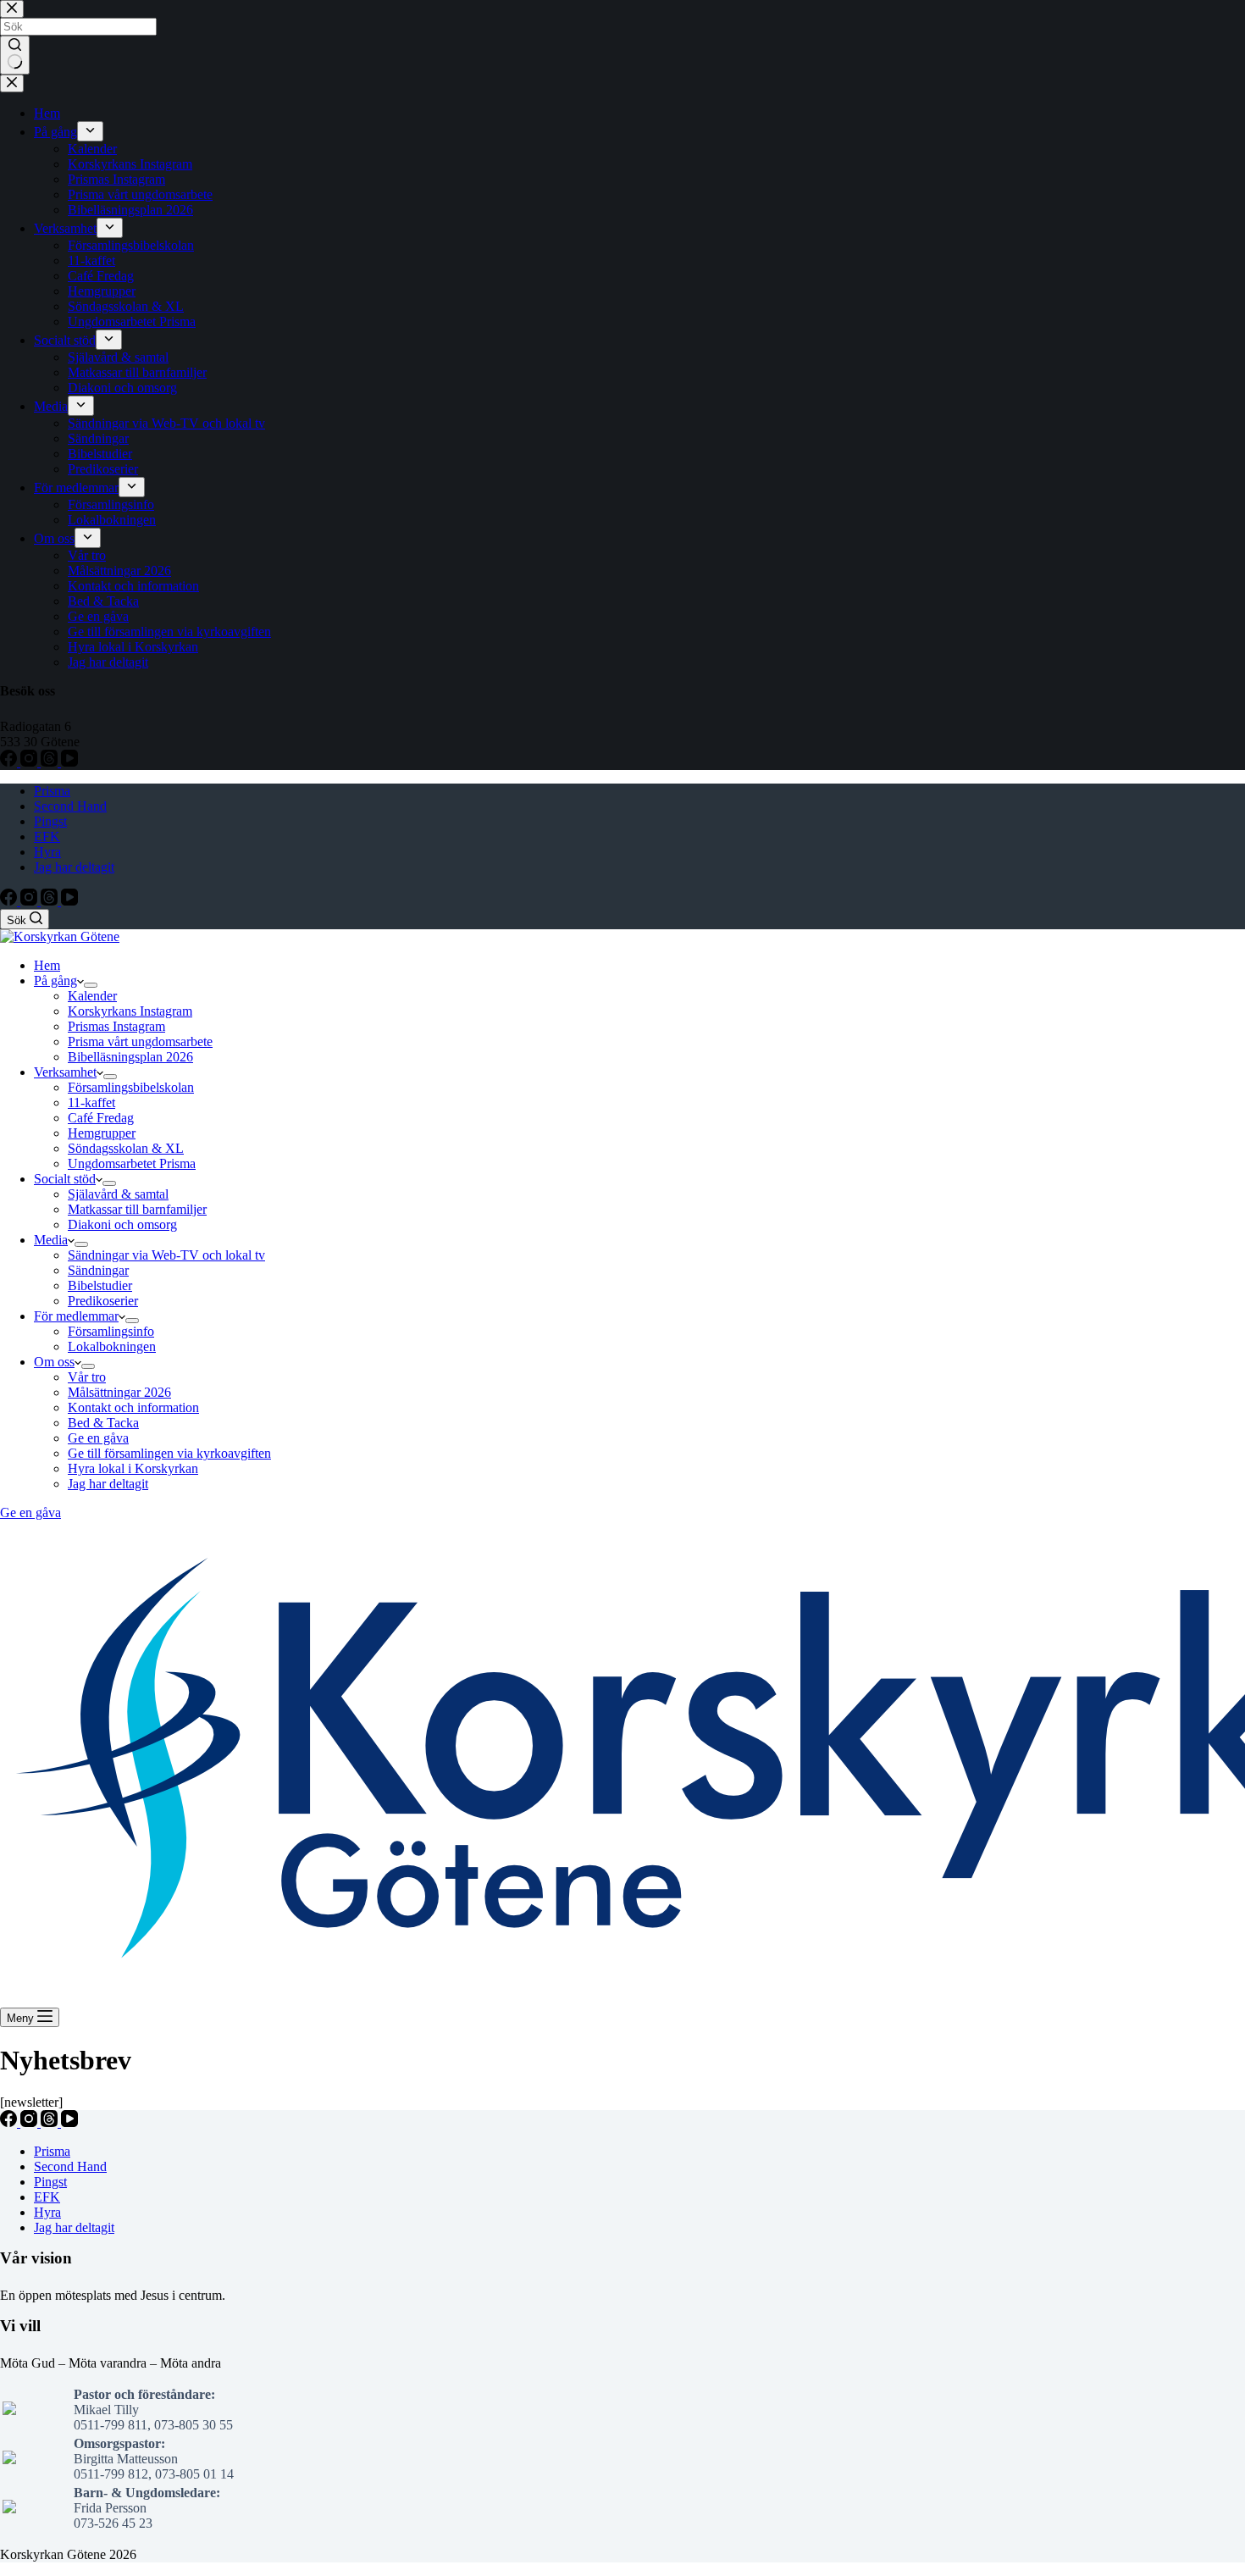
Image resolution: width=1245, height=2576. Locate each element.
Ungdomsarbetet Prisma (132, 1163)
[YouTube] (69, 901)
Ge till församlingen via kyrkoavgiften (169, 1453)
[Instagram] (30, 901)
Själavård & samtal (118, 1194)
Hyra (47, 852)
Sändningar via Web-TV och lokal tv (166, 1255)
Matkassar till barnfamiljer (137, 1209)
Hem (47, 965)
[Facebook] (10, 901)
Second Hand (70, 806)
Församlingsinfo (111, 1331)
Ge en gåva (98, 1438)
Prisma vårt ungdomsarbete (140, 1041)
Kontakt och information (133, 1407)
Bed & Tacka (103, 1423)
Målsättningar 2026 (119, 1392)
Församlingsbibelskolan (131, 1087)
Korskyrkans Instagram (130, 1011)
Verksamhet (65, 1072)
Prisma (52, 791)
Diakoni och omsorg (122, 1224)
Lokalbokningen (112, 1346)
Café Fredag (101, 1118)
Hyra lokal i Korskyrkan (133, 1468)
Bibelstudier (100, 1285)
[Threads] (51, 901)
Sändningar (98, 1270)
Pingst (50, 821)
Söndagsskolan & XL (126, 1148)
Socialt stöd (65, 1179)
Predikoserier (103, 1301)
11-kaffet (91, 1102)
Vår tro (87, 1377)
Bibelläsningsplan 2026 (130, 1057)
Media (51, 1240)
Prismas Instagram (116, 1026)
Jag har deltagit (74, 867)
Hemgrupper (102, 1133)
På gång (55, 981)
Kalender (92, 996)
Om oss (54, 1362)
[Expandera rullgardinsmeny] (91, 985)
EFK (47, 837)
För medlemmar (76, 1316)
